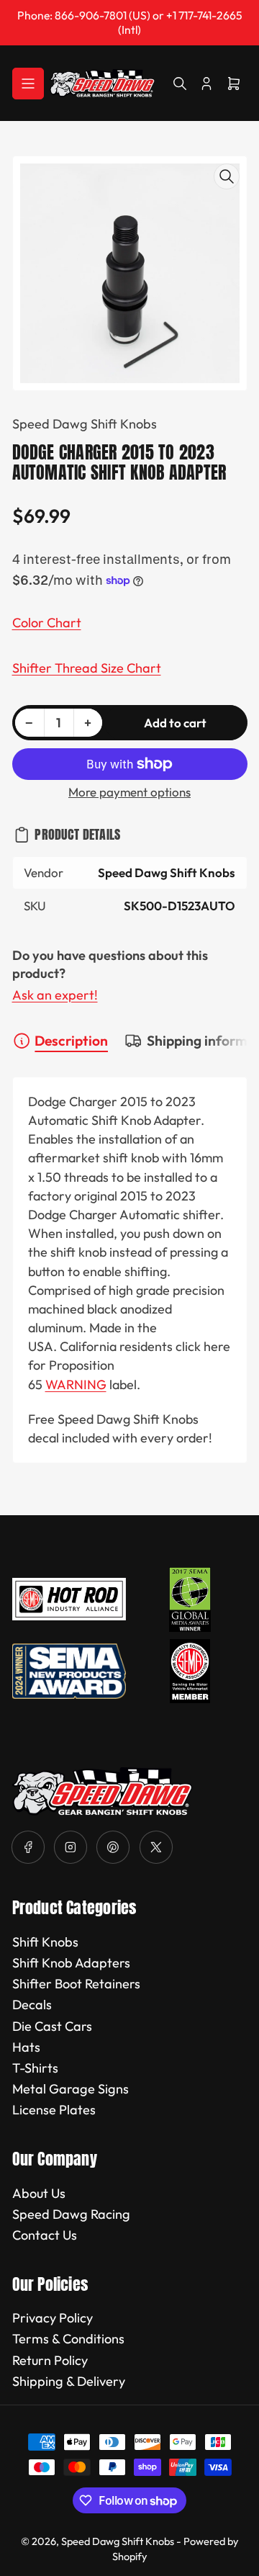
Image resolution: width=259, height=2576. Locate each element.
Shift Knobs (45, 1942)
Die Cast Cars (52, 2026)
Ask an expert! (55, 995)
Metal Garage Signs (71, 2089)
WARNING (76, 1385)
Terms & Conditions (68, 2339)
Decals (32, 2005)
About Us (39, 2193)
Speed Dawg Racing (71, 2214)
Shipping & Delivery (69, 2381)
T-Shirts (35, 2068)
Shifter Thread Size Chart (87, 668)
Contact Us (45, 2235)
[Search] (180, 84)
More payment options (129, 792)
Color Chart (47, 623)
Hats (26, 2047)
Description (71, 1041)
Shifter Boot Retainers (76, 1984)
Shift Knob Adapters (71, 1963)
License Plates (54, 2110)
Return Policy (50, 2360)
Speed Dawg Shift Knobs (85, 424)
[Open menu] (28, 84)
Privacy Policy (53, 2318)
